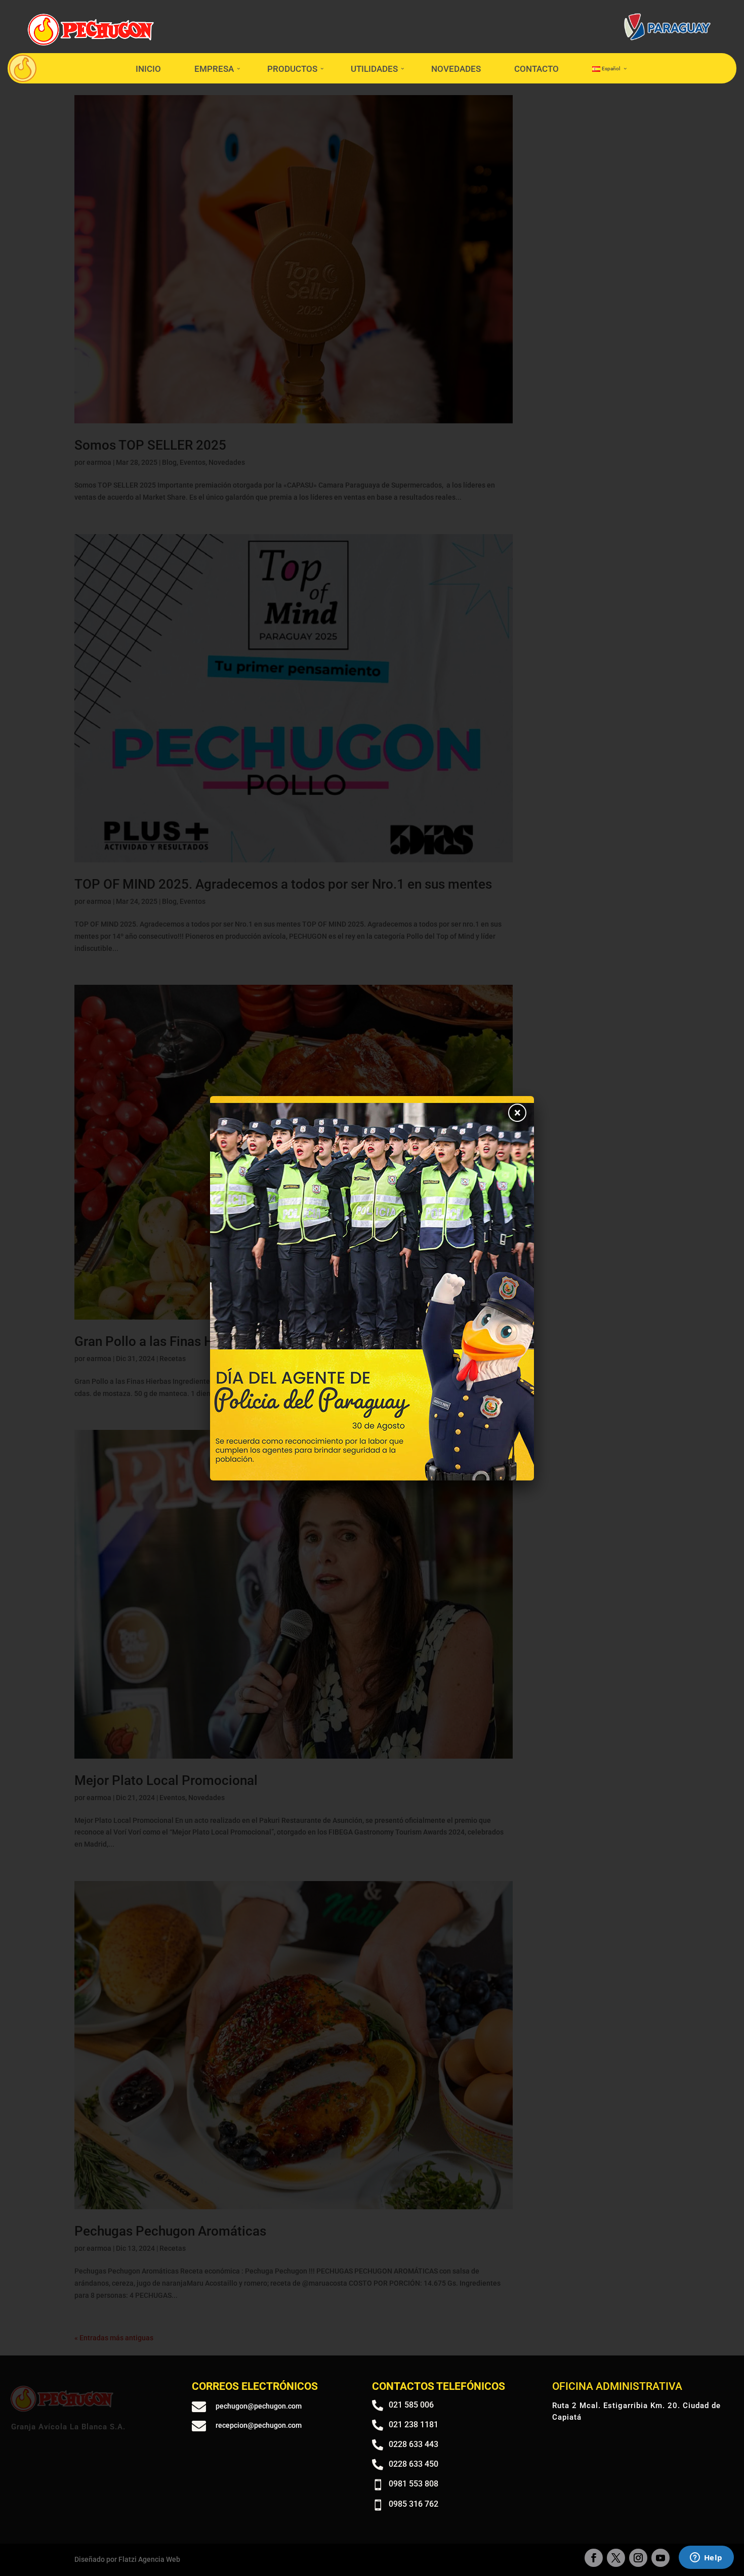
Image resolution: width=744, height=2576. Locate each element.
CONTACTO (536, 69)
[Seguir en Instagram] (638, 2558)
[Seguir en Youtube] (660, 2558)
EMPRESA (214, 69)
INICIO (148, 69)
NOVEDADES (456, 69)
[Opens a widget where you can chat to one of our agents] (706, 2558)
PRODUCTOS (292, 69)
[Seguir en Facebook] (594, 2558)
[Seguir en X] (616, 2558)
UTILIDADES (374, 69)
